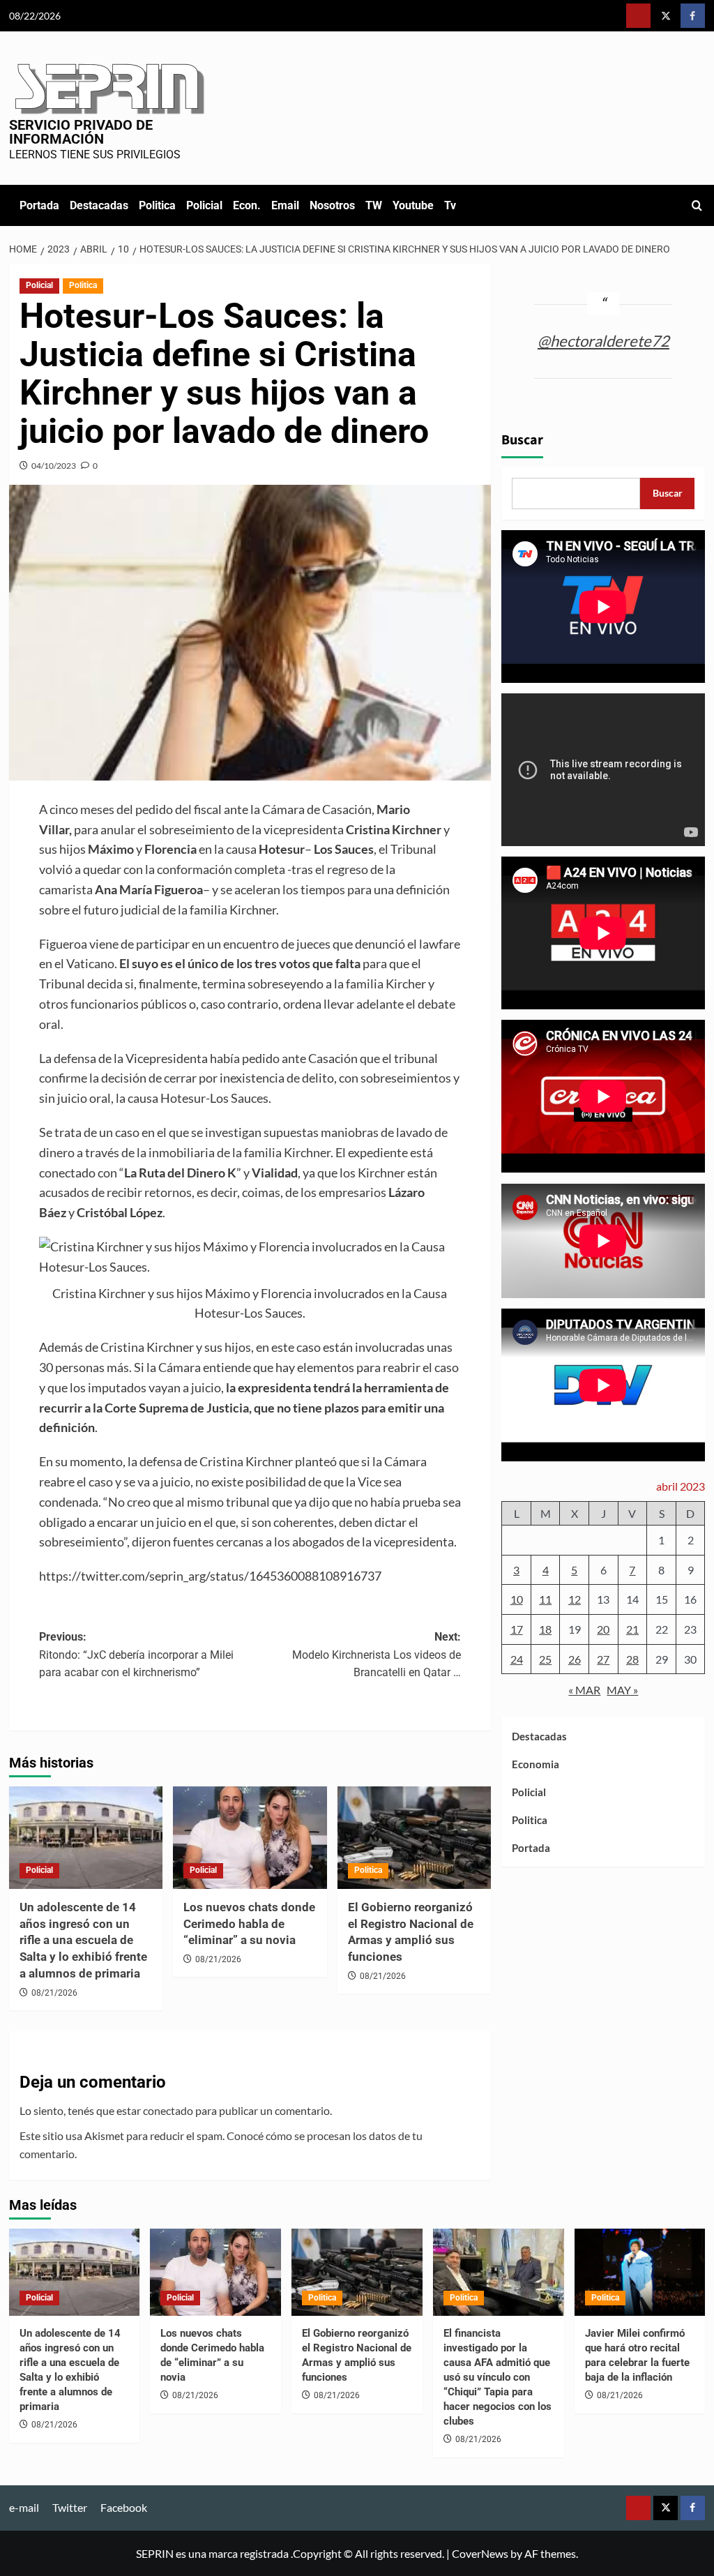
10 (517, 1599)
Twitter (70, 2507)
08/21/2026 (54, 1993)
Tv (450, 205)
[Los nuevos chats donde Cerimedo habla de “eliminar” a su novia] (250, 1838)
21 (632, 1629)
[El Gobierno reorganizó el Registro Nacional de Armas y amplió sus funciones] (415, 1838)
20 (603, 1629)
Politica (157, 205)
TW (374, 205)
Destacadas (99, 205)
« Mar (584, 1690)
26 (575, 1659)
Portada (39, 205)
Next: (377, 1655)
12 (575, 1599)
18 (545, 1629)
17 (517, 1629)
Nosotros (332, 205)
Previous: (136, 1655)
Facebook (124, 2507)
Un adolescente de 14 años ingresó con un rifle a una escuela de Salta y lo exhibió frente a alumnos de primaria (83, 1940)
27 (603, 1659)
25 (545, 1659)
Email (285, 205)
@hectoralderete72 (603, 341)
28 (632, 1659)
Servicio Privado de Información (81, 132)
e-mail (24, 2507)
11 (545, 1599)
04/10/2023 (54, 466)
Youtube (413, 205)
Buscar (522, 440)
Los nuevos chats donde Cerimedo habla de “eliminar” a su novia (249, 1924)
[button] (697, 205)
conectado (168, 2110)
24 (517, 1659)
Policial (204, 205)
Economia (535, 1764)
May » (622, 1690)
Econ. (247, 205)
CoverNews (480, 2553)
